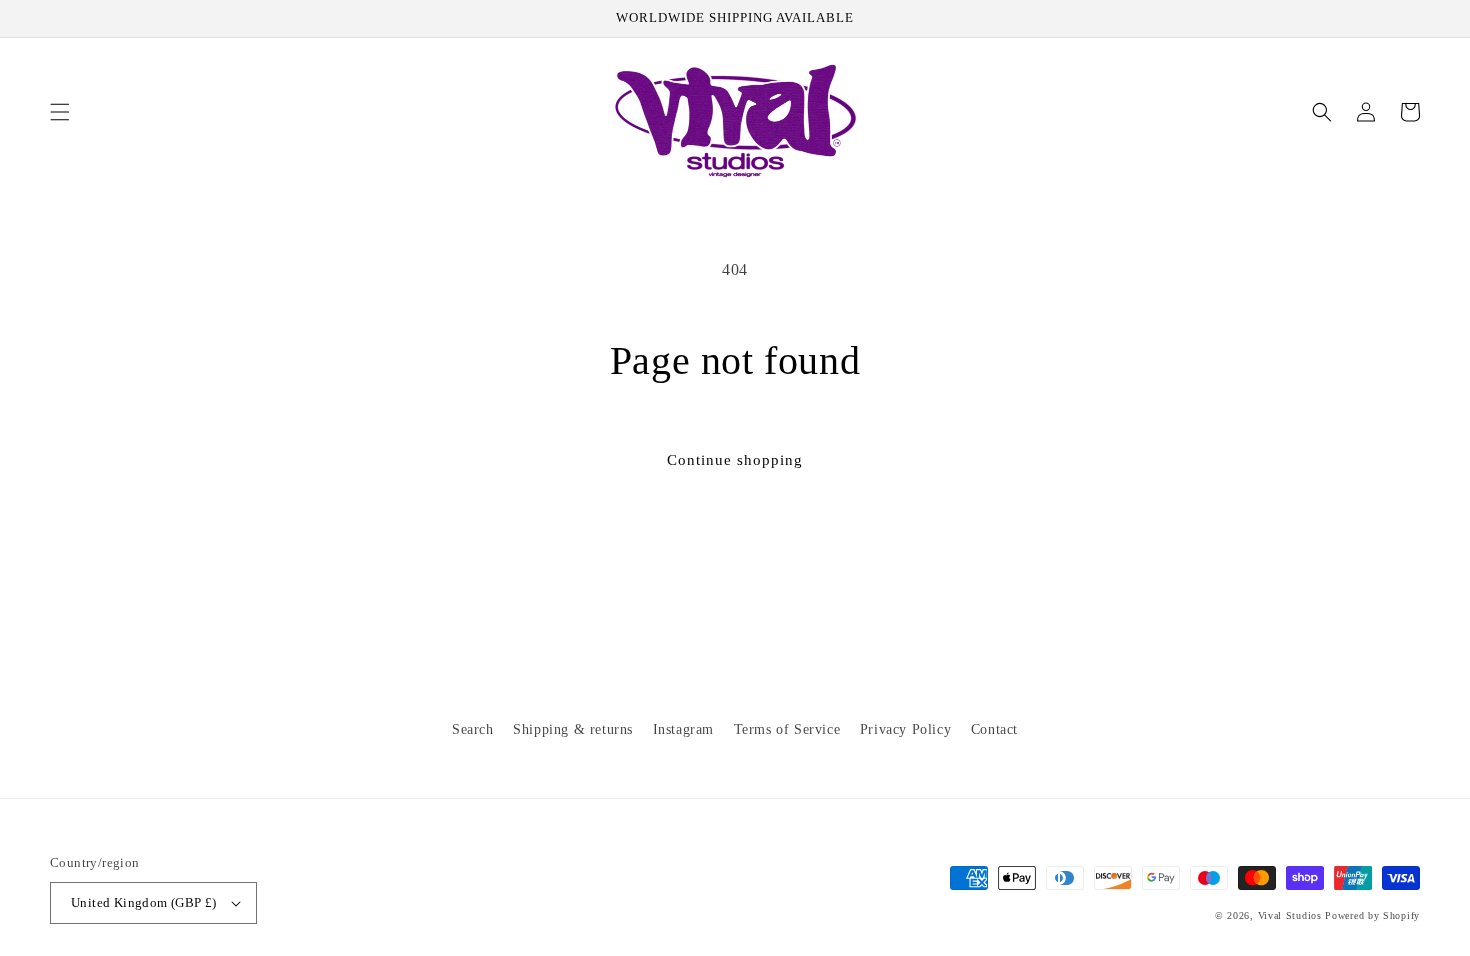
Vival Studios (1290, 915)
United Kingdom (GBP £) (144, 902)
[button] (60, 112)
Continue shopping (735, 460)
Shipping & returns (573, 729)
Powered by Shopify (1372, 915)
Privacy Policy (905, 729)
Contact (994, 729)
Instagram (683, 729)
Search (473, 729)
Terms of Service (787, 729)
